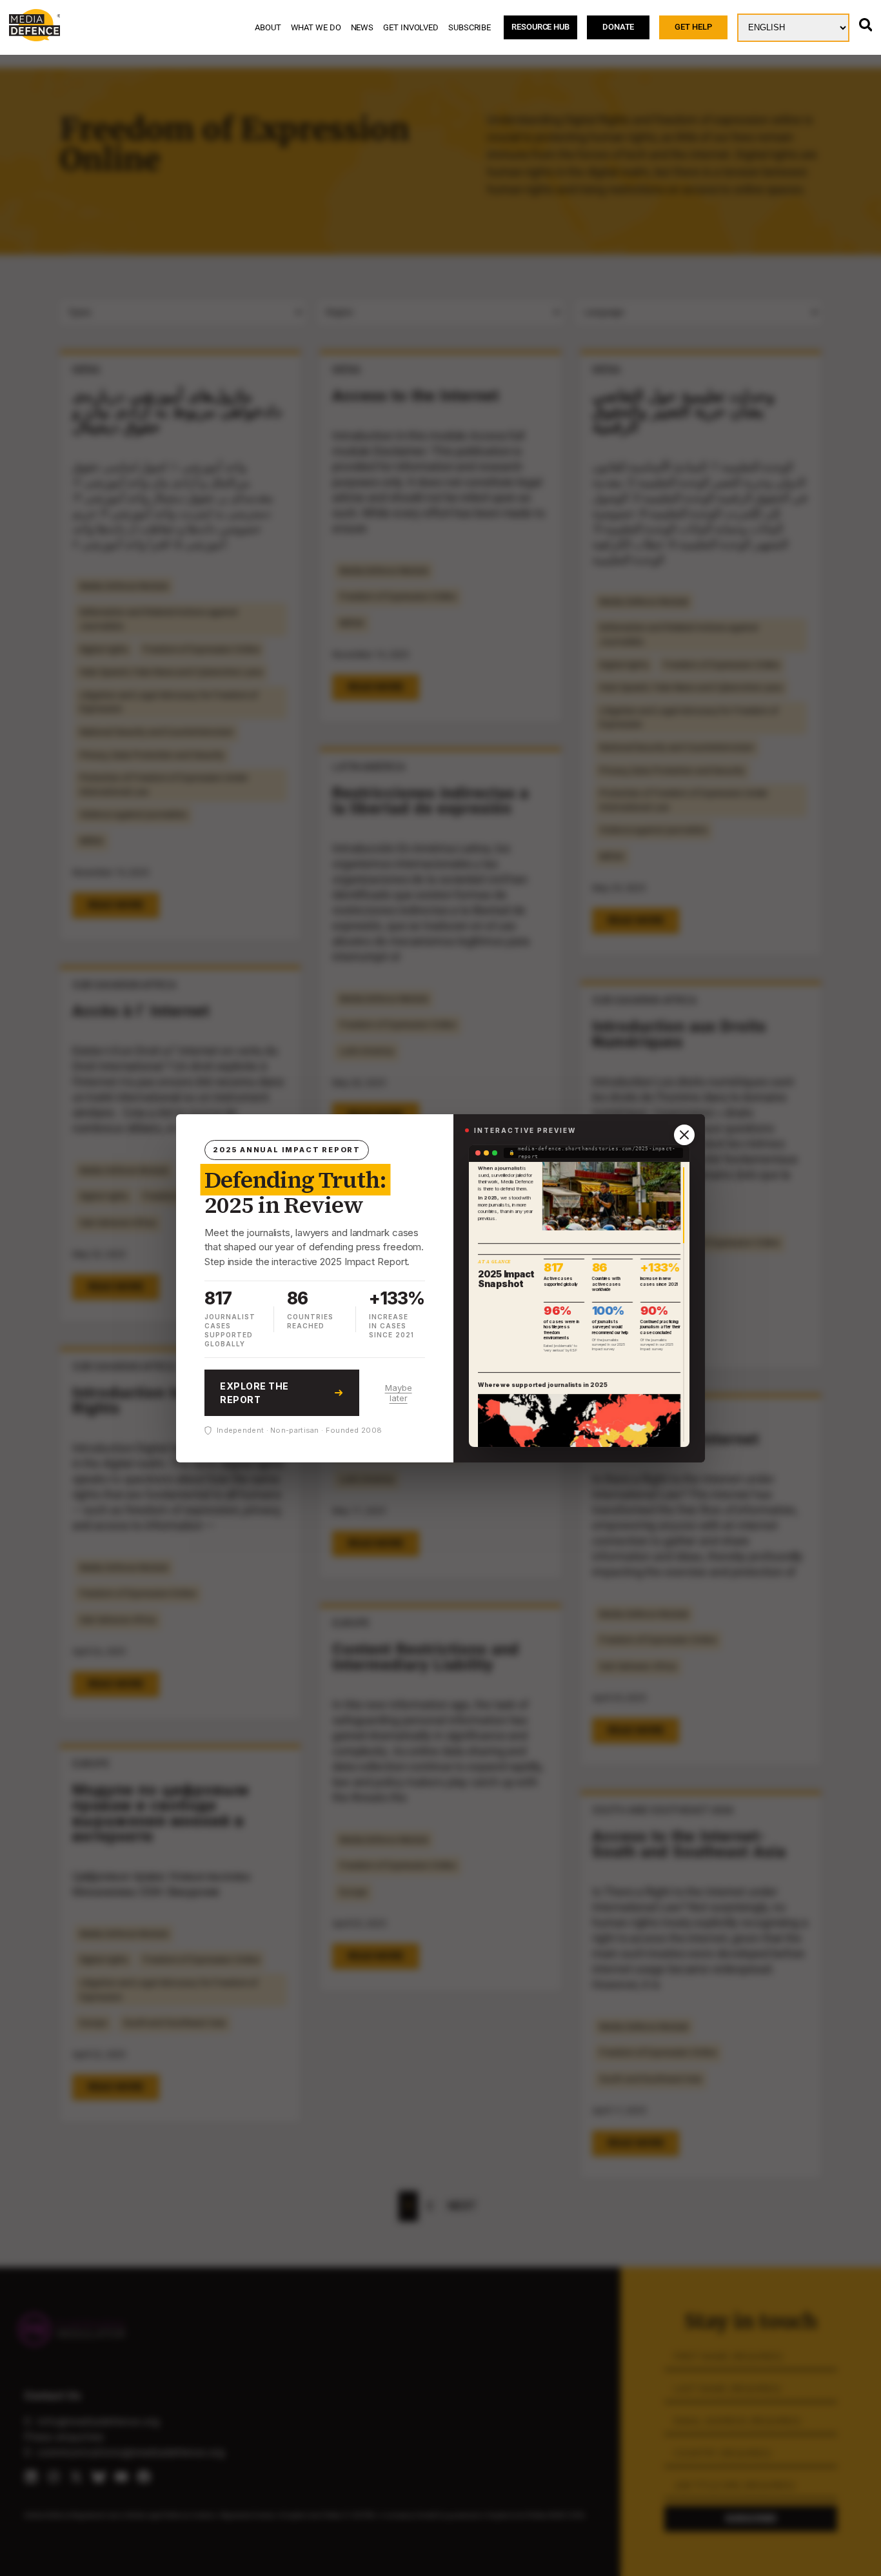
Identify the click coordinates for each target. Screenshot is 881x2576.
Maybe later (399, 1393)
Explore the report (254, 1393)
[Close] (684, 1135)
